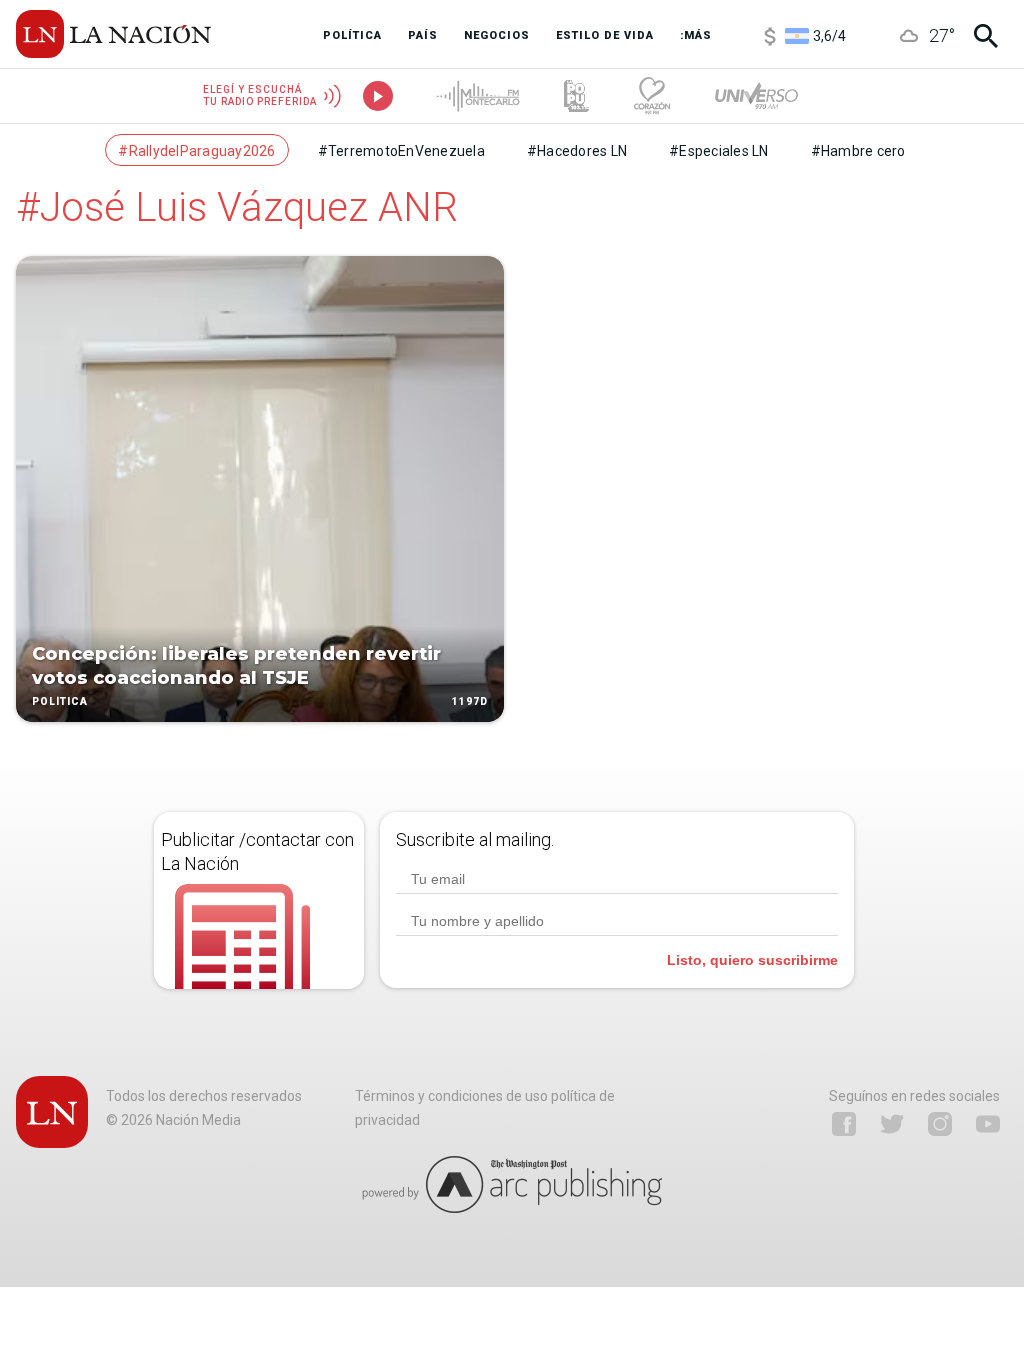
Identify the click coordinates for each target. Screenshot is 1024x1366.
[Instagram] (940, 1124)
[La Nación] (113, 34)
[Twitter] (892, 1124)
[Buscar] (986, 36)
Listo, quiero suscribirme (752, 960)
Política (60, 701)
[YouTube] (988, 1124)
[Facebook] (844, 1124)
